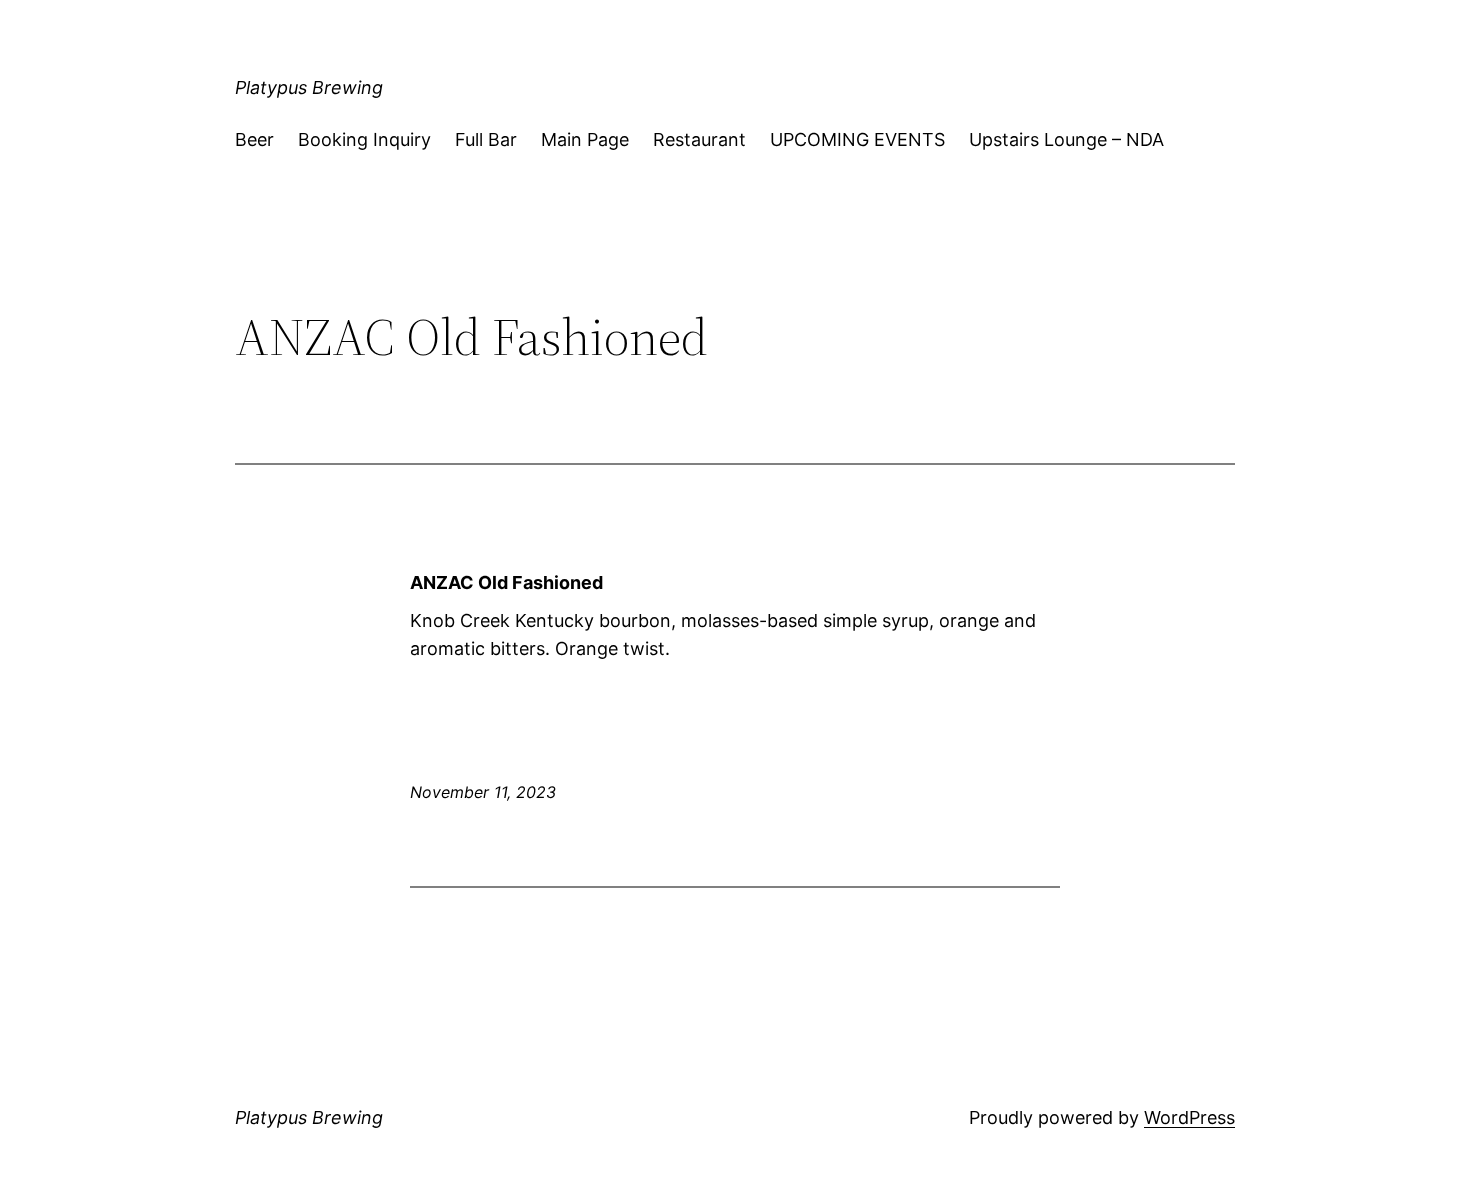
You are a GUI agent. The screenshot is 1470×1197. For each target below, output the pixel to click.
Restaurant (699, 139)
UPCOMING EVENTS (857, 139)
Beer (254, 139)
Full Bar (486, 139)
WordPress (1189, 1117)
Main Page (585, 139)
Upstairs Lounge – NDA (1066, 139)
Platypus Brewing (309, 87)
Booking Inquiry (364, 139)
